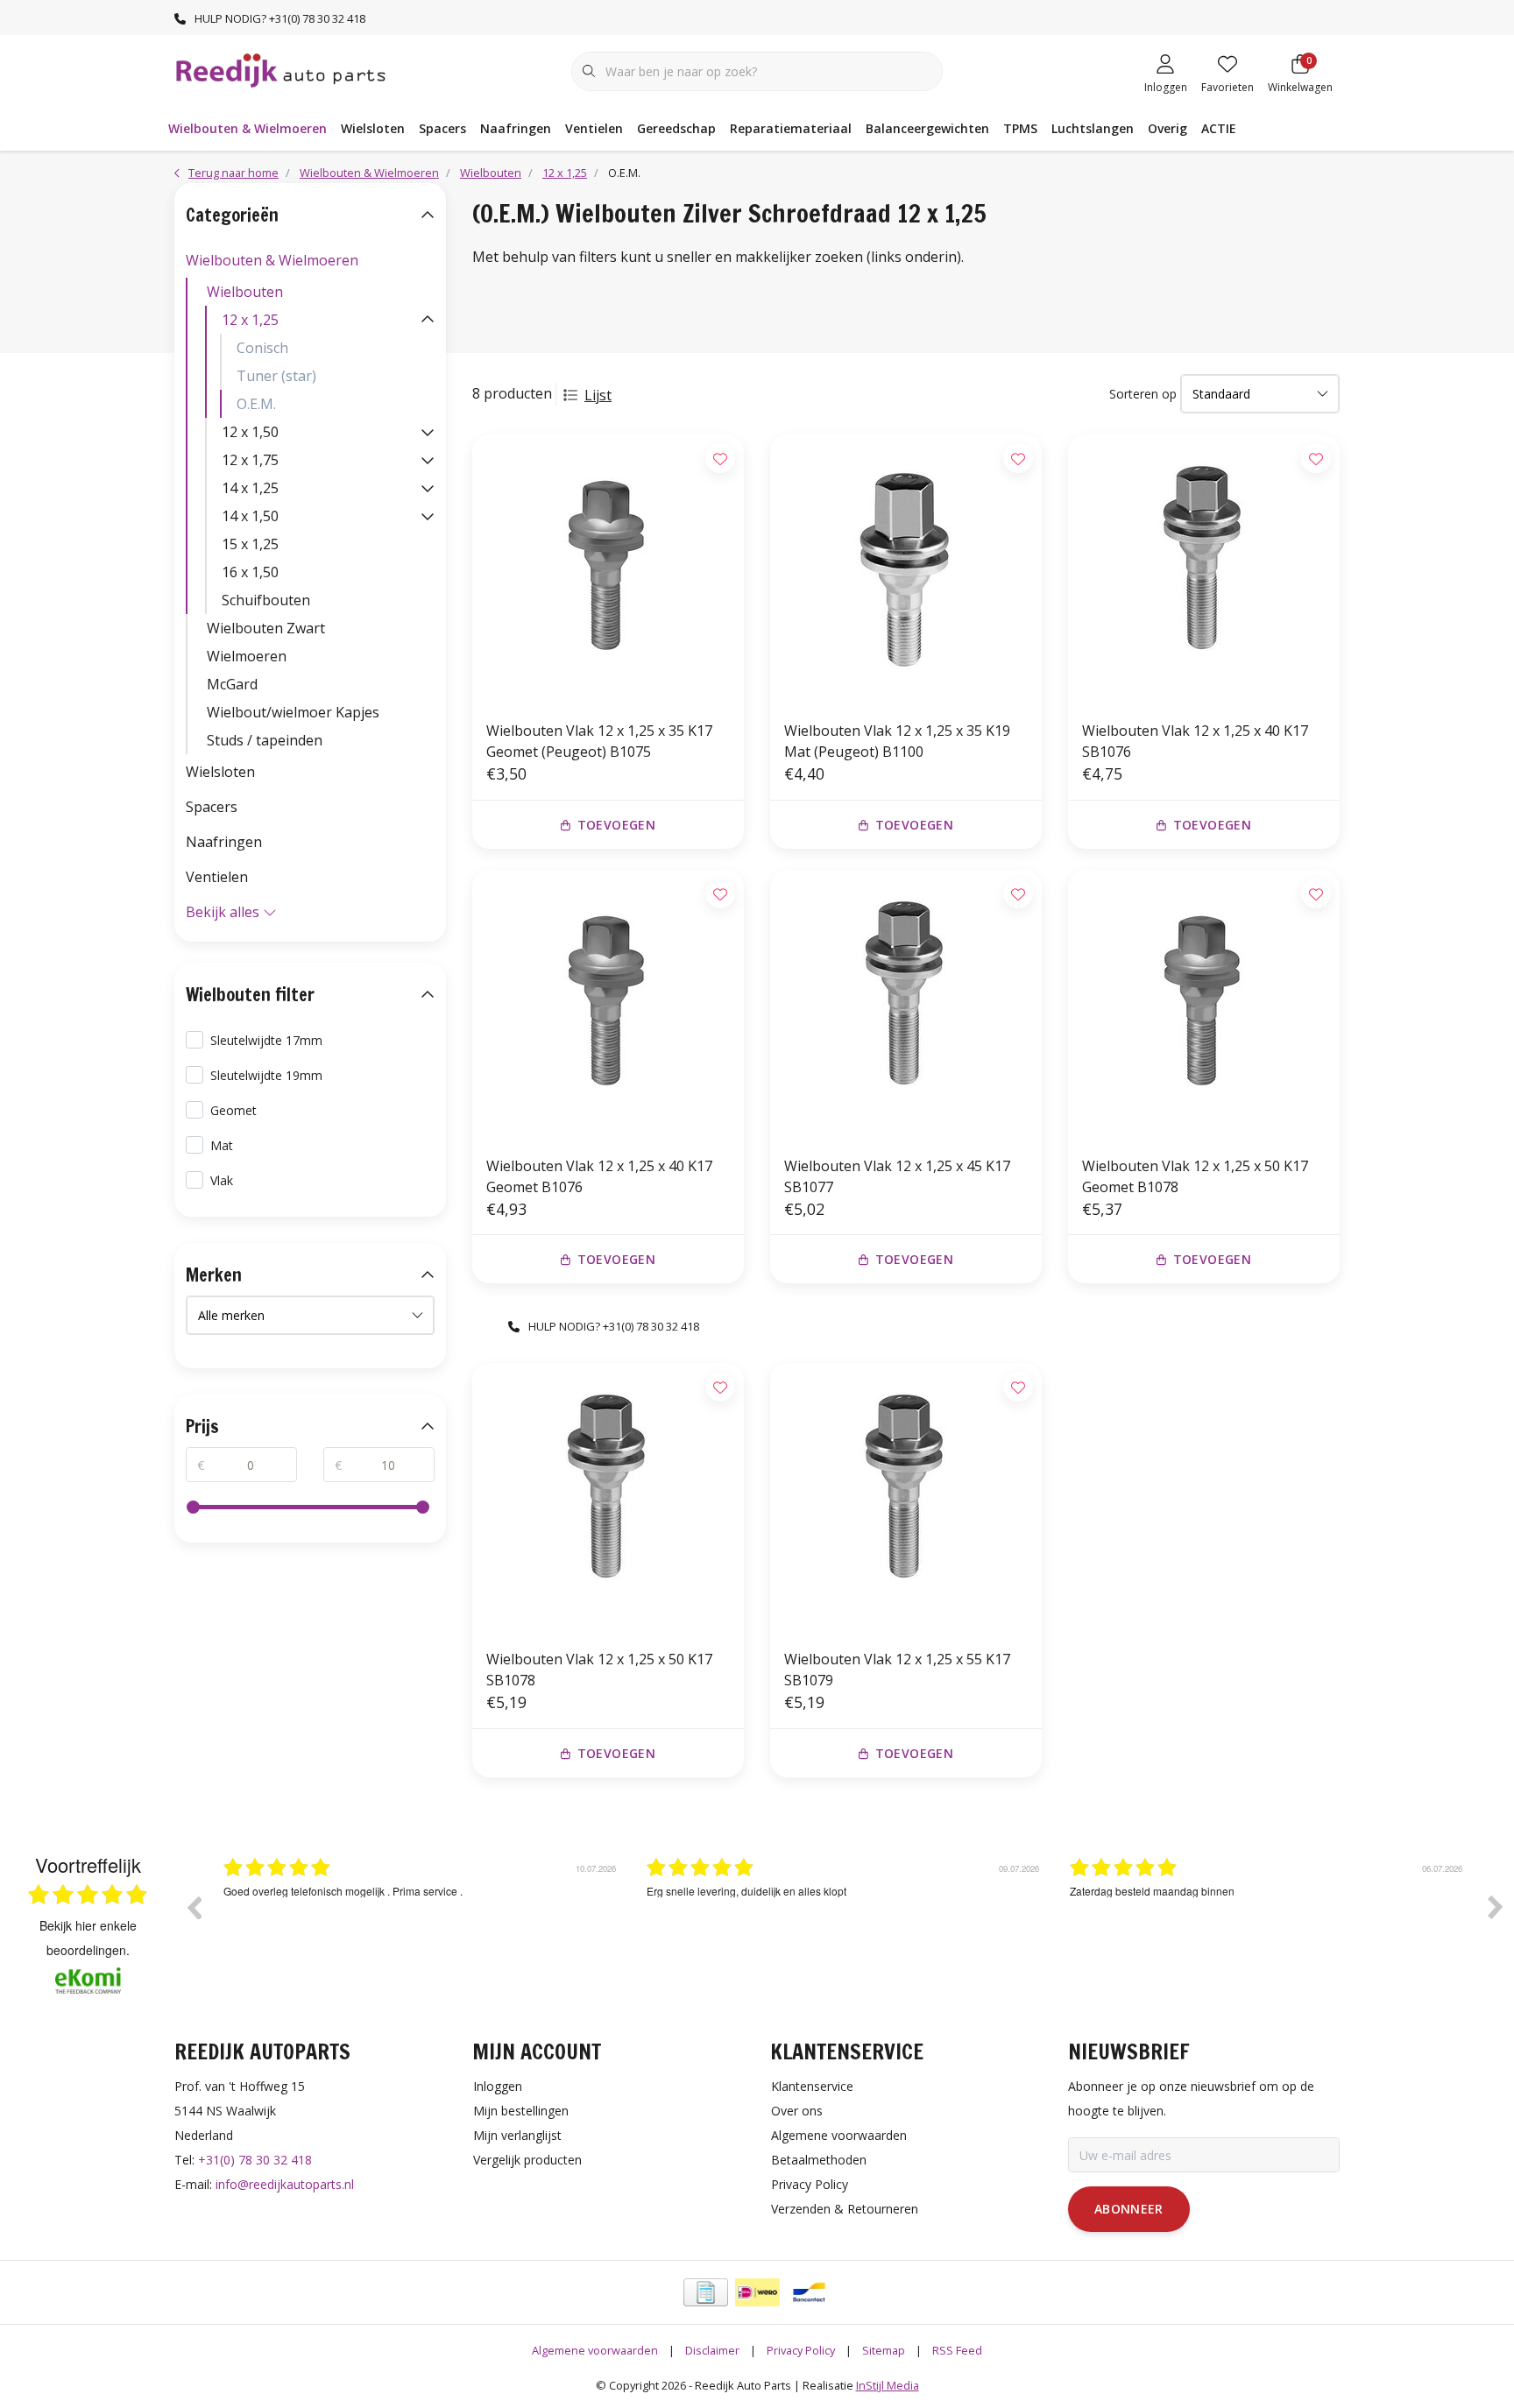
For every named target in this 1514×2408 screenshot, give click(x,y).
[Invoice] (706, 2292)
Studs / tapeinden (265, 740)
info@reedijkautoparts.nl (285, 2184)
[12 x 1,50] (428, 432)
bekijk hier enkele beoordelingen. (88, 1938)
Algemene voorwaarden (595, 2350)
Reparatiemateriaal (791, 128)
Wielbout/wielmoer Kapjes (293, 712)
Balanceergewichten (927, 128)
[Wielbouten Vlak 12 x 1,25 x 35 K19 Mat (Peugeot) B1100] (906, 570)
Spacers (442, 128)
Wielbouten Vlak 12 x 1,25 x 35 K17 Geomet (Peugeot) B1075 (599, 741)
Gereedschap (676, 128)
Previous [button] (194, 1907)
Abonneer (1129, 2209)
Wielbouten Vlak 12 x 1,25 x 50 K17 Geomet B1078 (1195, 1176)
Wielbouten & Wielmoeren (248, 128)
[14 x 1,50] (428, 516)
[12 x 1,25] (428, 320)
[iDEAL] (757, 2292)
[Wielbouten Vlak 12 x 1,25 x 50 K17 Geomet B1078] (1204, 1006)
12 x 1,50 (250, 432)
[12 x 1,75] (428, 460)
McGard (232, 684)
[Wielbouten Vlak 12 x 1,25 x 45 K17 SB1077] (906, 1006)
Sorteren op (1143, 394)
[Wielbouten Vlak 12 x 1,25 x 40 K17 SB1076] (1204, 570)
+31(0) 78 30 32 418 (255, 2160)
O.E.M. (256, 404)
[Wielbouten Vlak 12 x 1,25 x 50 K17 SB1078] (608, 1499)
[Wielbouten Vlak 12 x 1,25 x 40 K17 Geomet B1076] (608, 1006)
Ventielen (594, 128)
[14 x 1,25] (428, 488)
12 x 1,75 (250, 460)
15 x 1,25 (250, 544)
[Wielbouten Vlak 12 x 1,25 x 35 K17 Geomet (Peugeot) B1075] (608, 570)
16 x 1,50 (250, 572)
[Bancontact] (809, 2292)
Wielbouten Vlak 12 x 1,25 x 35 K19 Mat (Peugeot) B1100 (897, 741)
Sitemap (884, 2350)
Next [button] (1496, 1907)
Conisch (262, 348)
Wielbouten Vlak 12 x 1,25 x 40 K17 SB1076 (1195, 741)
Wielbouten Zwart (266, 628)
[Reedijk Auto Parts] (282, 69)
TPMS (1020, 128)
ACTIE (1219, 128)
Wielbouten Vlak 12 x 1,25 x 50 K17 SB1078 (599, 1670)
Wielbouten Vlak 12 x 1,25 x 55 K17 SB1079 (897, 1670)
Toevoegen (616, 825)
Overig (1167, 128)
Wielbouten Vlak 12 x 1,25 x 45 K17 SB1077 (897, 1176)
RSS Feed (957, 2350)
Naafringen (516, 128)
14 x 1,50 (250, 516)
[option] (422, 1920)
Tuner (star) (276, 376)
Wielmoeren (247, 656)
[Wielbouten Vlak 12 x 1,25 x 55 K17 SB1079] (906, 1499)
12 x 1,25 (250, 320)
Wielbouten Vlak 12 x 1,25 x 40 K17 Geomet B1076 (599, 1176)
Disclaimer (712, 2350)
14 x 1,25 (250, 488)
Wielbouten (245, 292)
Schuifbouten (266, 600)
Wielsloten (373, 128)
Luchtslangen (1093, 128)
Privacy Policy (801, 2350)
